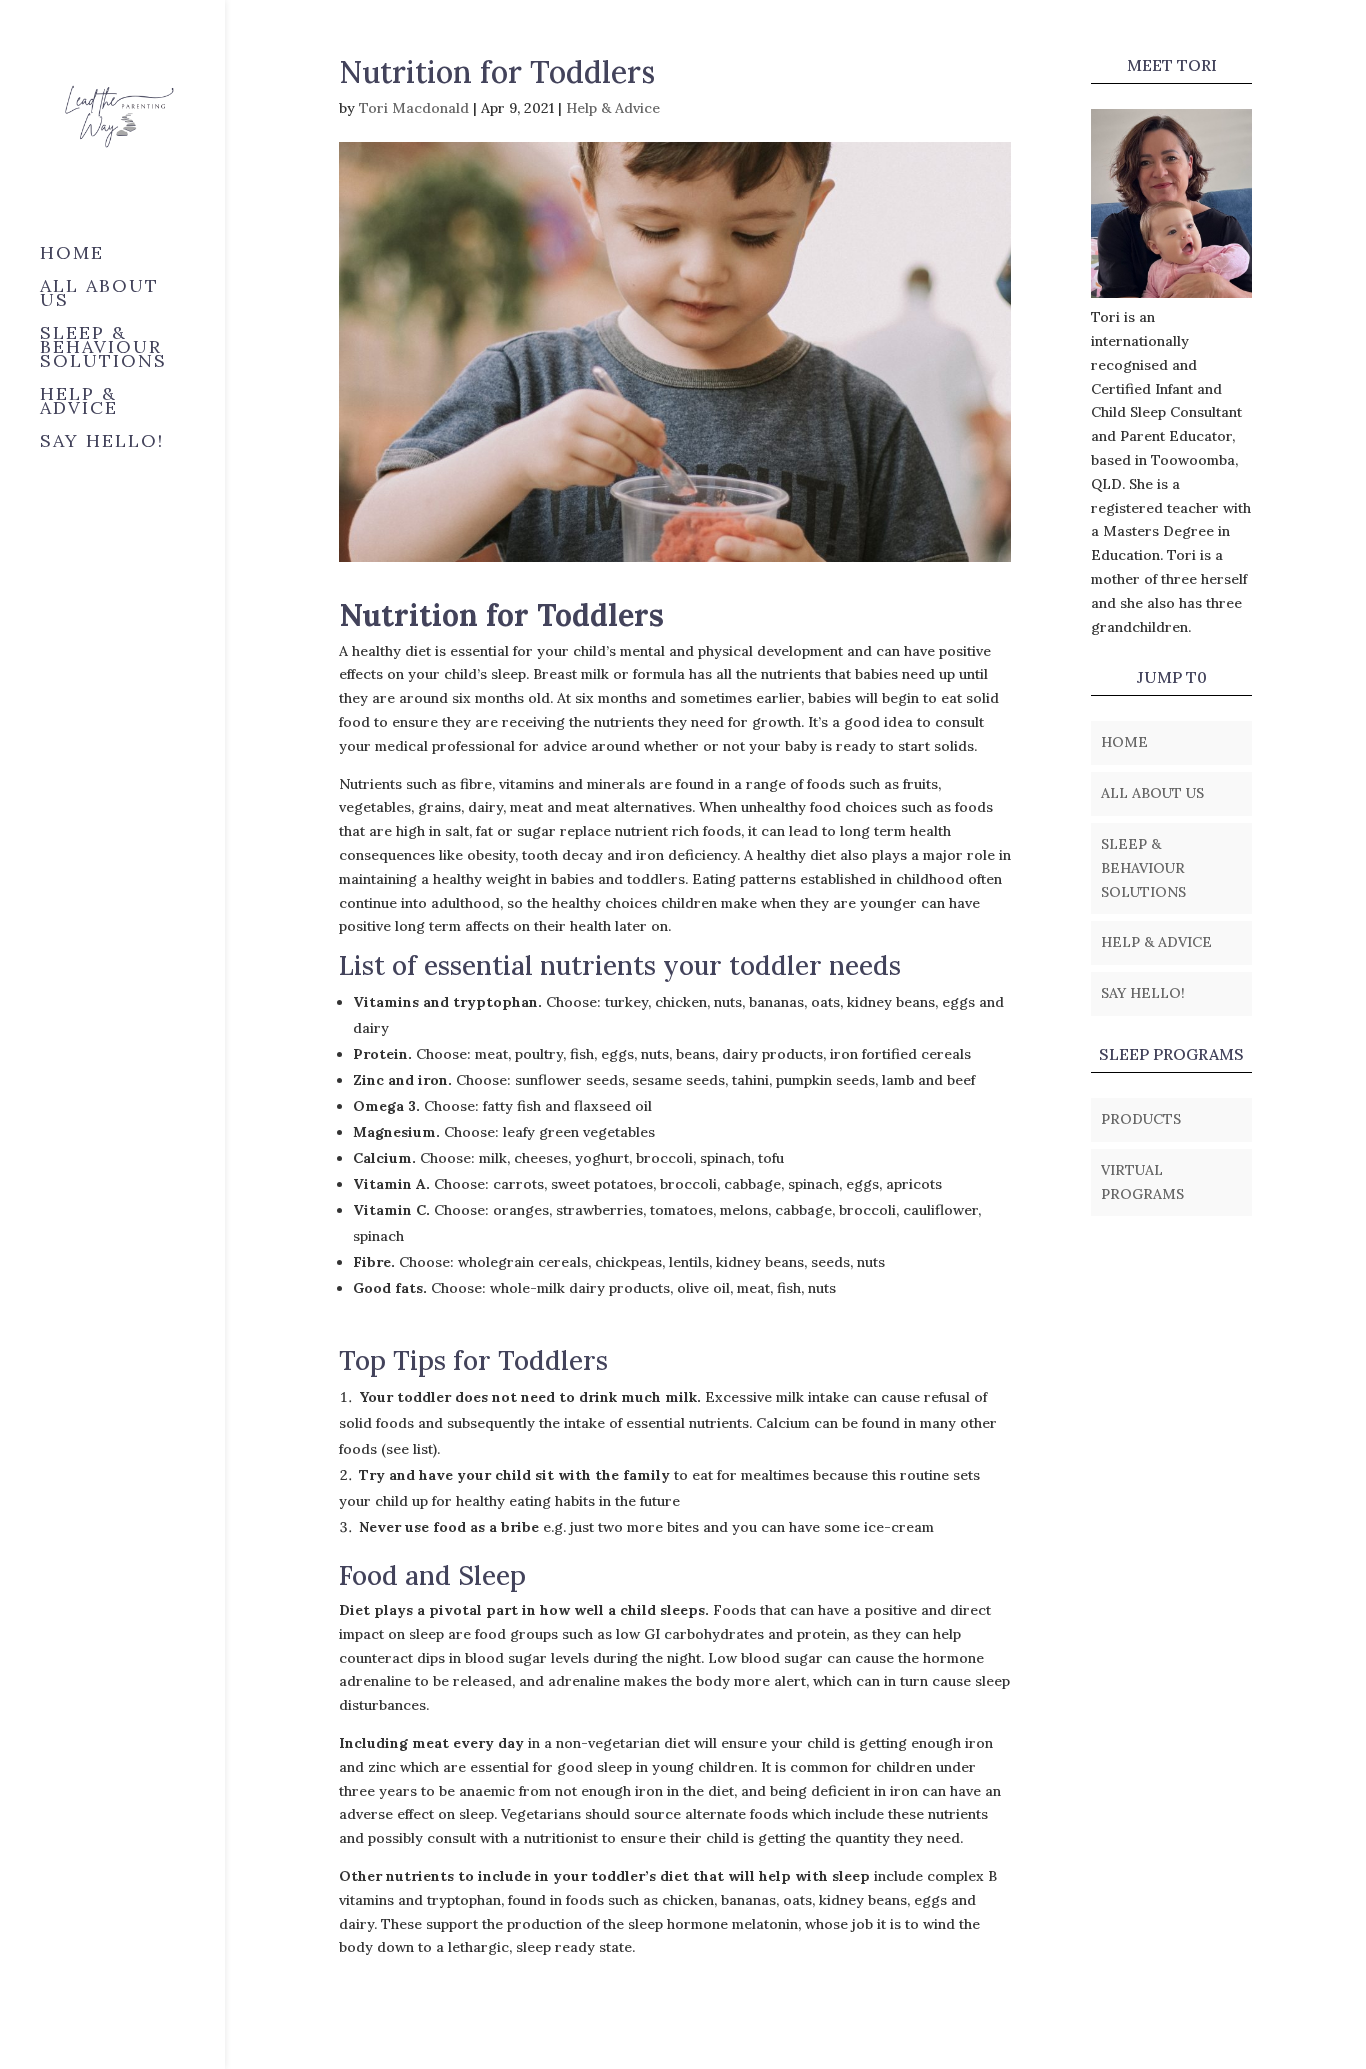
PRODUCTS (1141, 1119)
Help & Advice (613, 108)
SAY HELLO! (102, 443)
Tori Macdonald (414, 108)
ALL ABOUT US (99, 295)
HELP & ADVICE (79, 403)
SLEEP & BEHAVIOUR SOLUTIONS (103, 349)
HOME (72, 255)
